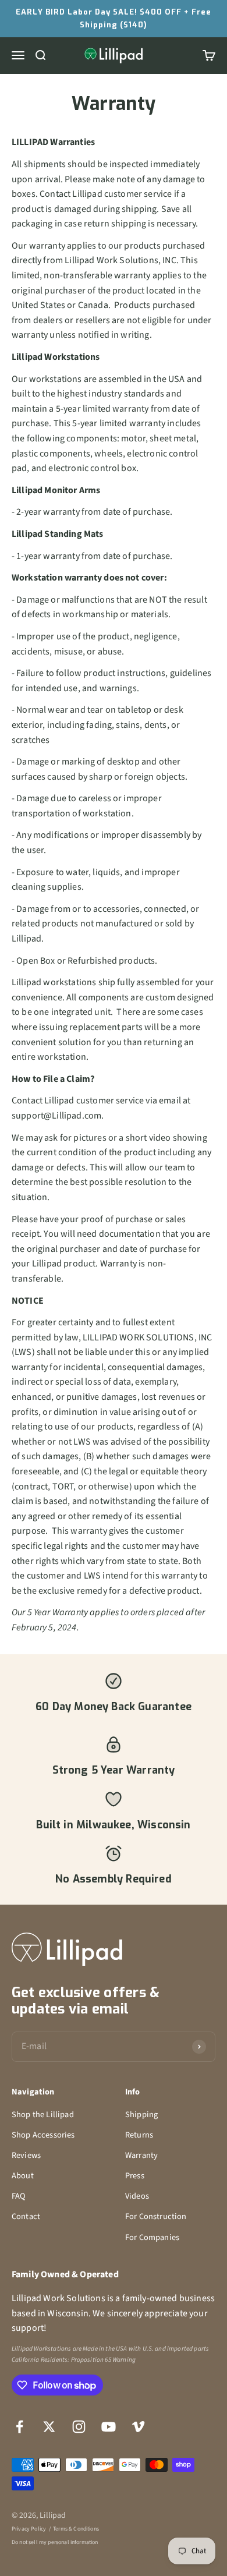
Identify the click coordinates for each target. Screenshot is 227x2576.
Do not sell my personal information (55, 2542)
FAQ (19, 2196)
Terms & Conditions (76, 2529)
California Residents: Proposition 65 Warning (74, 2360)
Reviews (26, 2155)
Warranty (141, 2155)
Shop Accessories (43, 2135)
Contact (26, 2216)
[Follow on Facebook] (19, 2427)
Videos (137, 2196)
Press (135, 2176)
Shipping (141, 2115)
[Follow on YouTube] (109, 2427)
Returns (139, 2135)
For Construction (156, 2216)
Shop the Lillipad (43, 2115)
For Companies (152, 2237)
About (23, 2176)
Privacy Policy (29, 2529)
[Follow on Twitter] (49, 2427)
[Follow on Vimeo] (138, 2427)
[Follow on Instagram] (79, 2427)
